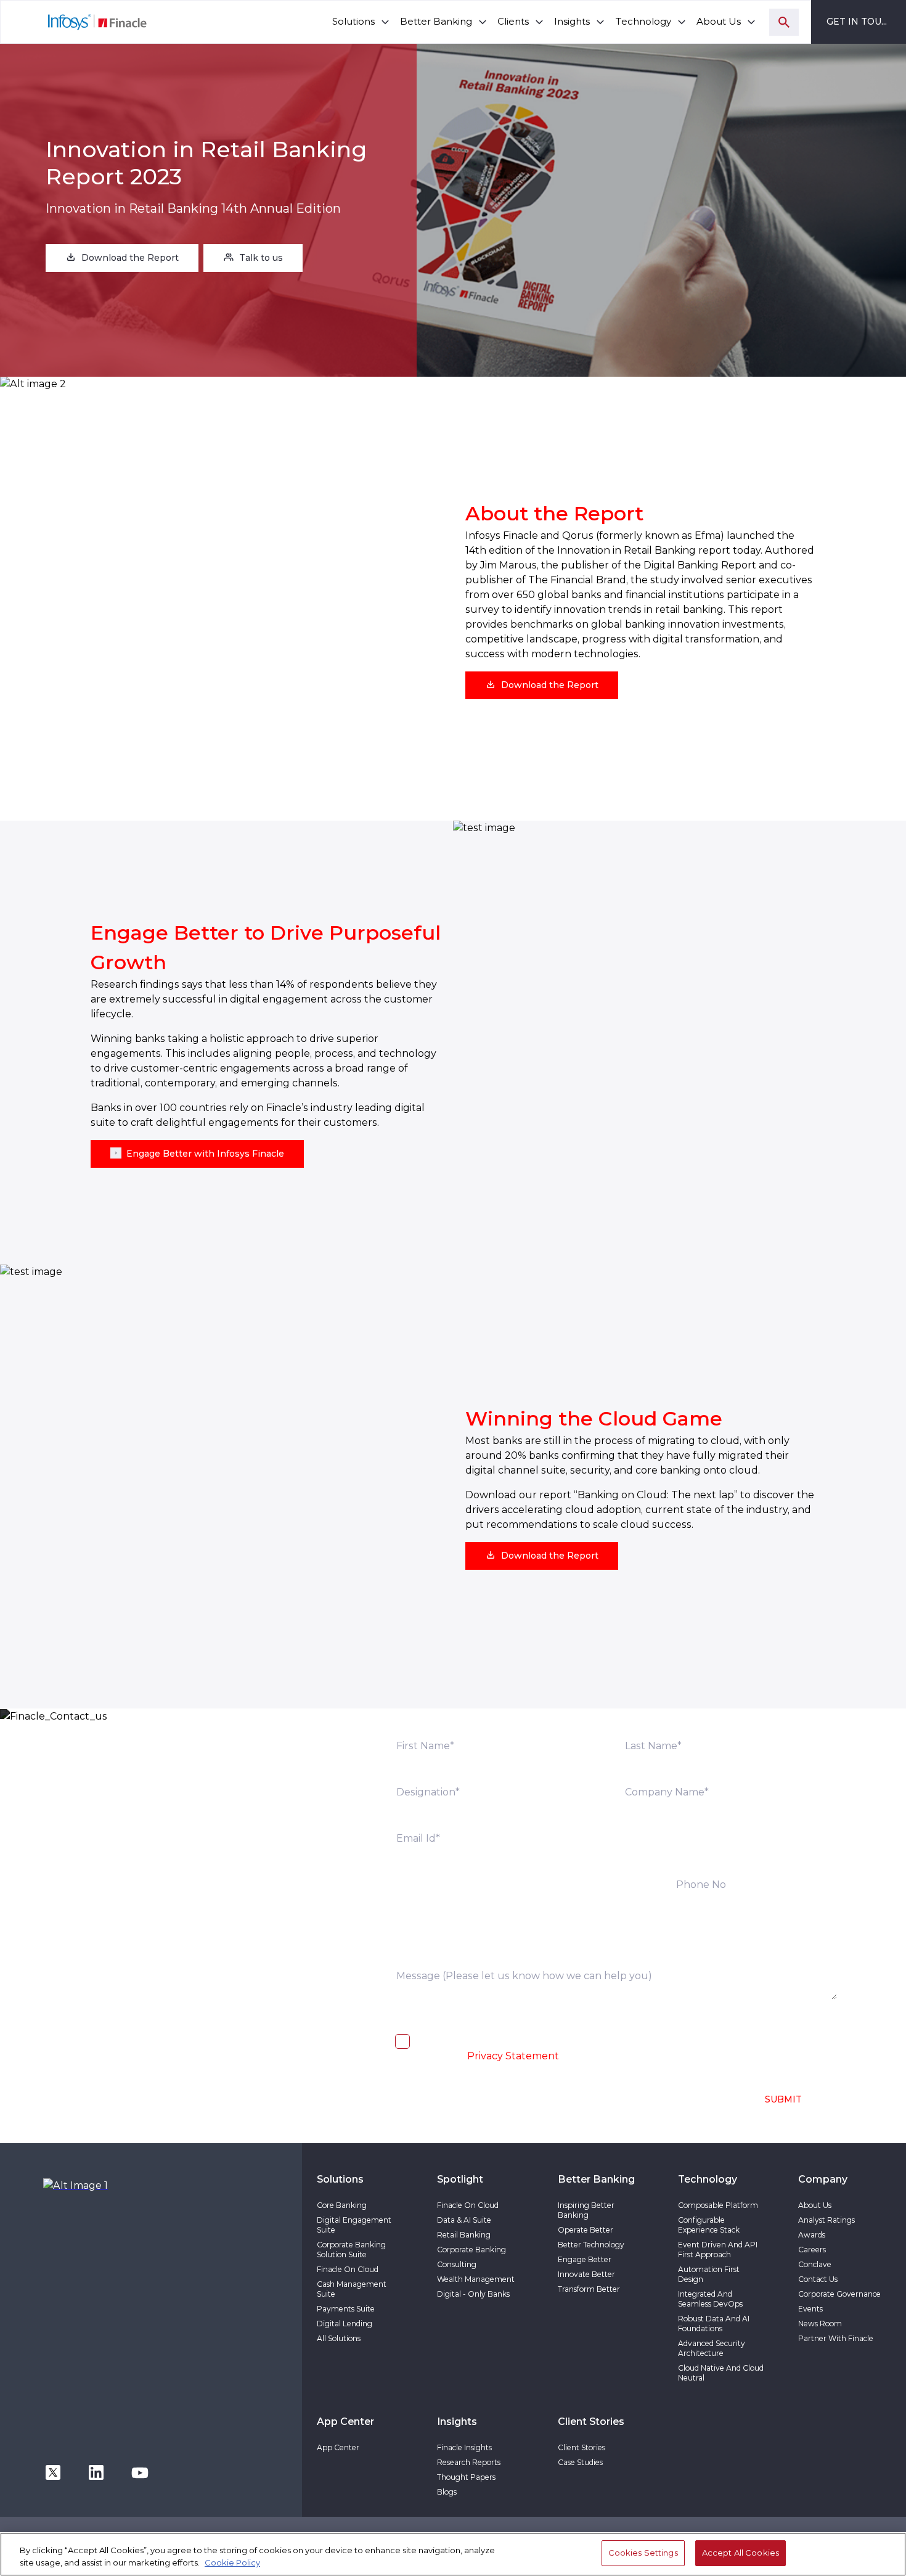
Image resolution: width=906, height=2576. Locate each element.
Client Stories (582, 2447)
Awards (812, 2235)
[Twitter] (53, 2471)
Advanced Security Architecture (712, 2348)
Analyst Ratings (826, 2220)
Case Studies (580, 2462)
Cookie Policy (232, 2562)
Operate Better (586, 2230)
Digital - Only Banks (473, 2294)
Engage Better (585, 2259)
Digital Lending (345, 2324)
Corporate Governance (839, 2294)
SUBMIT (783, 2099)
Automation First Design (709, 2274)
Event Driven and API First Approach (718, 2250)
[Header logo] (74, 22)
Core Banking (342, 2205)
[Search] (784, 22)
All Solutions (339, 2338)
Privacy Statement (513, 2056)
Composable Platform (718, 2205)
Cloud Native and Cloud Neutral (721, 2373)
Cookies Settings (643, 2553)
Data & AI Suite (464, 2220)
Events (810, 2309)
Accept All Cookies (741, 2553)
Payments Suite (346, 2309)
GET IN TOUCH (861, 22)
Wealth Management (476, 2279)
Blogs (447, 2492)
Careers (812, 2250)
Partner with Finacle (836, 2338)
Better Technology (591, 2245)
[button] (122, 258)
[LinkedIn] (96, 2471)
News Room (820, 2324)
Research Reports (469, 2462)
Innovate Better (586, 2274)
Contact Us (818, 2279)
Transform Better (589, 2289)
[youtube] (140, 2471)
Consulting (457, 2264)
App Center (338, 2447)
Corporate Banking (471, 2250)
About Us (815, 2205)
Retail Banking (464, 2235)
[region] (453, 2554)
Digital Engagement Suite (354, 2225)
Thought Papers (466, 2477)
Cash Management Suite (352, 2289)
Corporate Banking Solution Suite (351, 2250)
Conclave (815, 2264)
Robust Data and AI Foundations (714, 2324)
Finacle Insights (464, 2447)
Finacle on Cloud (348, 2269)
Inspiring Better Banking (586, 2210)
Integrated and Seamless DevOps (710, 2299)
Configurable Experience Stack (709, 2225)
